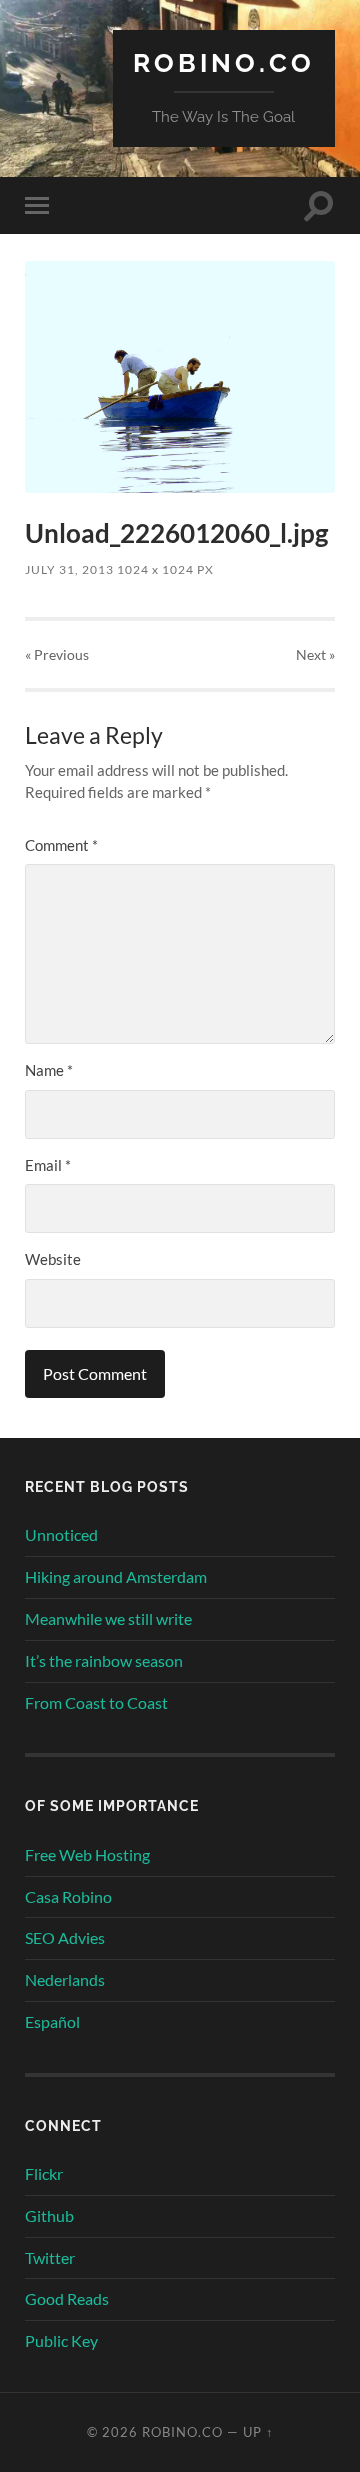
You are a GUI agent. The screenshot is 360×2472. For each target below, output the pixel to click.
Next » (315, 654)
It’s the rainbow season (104, 1660)
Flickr (44, 2173)
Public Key (61, 2340)
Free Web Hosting (87, 1854)
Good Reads (67, 2298)
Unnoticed (61, 1534)
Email (48, 1165)
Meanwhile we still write (108, 1618)
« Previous (57, 654)
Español (52, 2021)
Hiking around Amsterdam (116, 1576)
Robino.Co (224, 62)
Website (53, 1259)
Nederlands (65, 1979)
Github (49, 2215)
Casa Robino (68, 1896)
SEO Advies (65, 1937)
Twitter (50, 2257)
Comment (61, 845)
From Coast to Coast (96, 1702)
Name (49, 1070)
